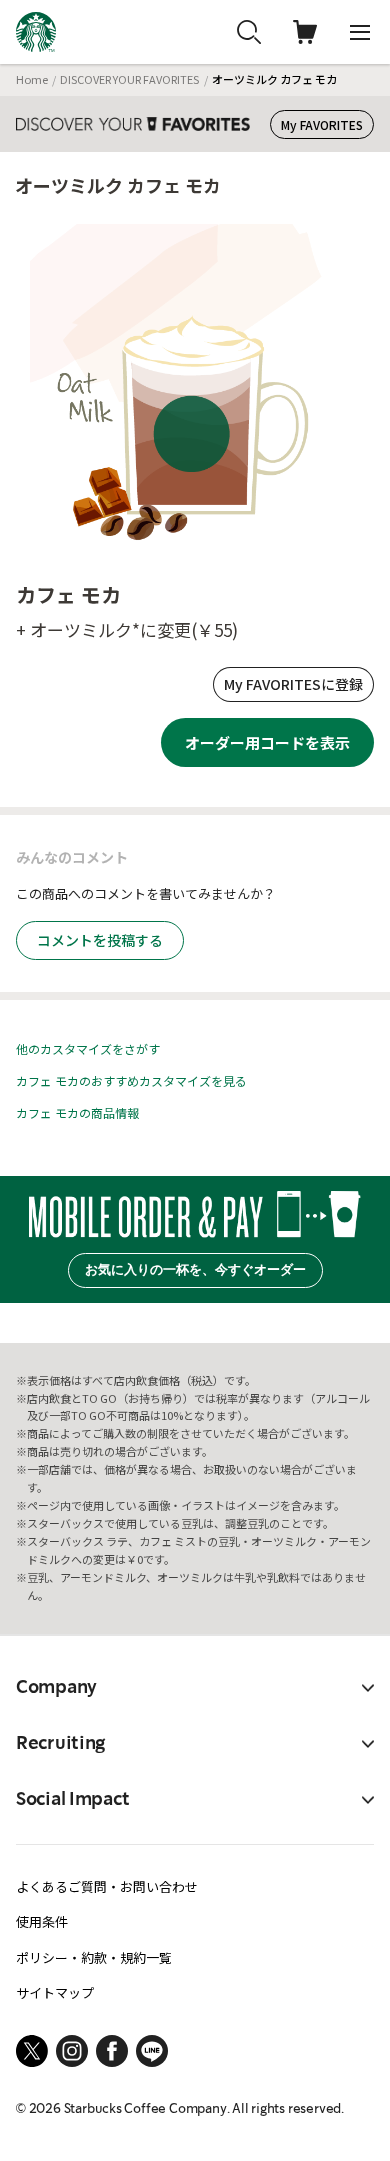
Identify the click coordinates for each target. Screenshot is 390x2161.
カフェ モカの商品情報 (77, 1112)
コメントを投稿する (100, 940)
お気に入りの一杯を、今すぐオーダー (195, 1269)
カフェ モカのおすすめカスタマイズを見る (131, 1080)
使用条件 (42, 1921)
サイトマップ (55, 1992)
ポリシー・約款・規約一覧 (94, 1957)
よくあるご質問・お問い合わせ (107, 1886)
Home (32, 79)
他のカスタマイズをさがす (88, 1048)
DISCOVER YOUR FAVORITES (129, 79)
